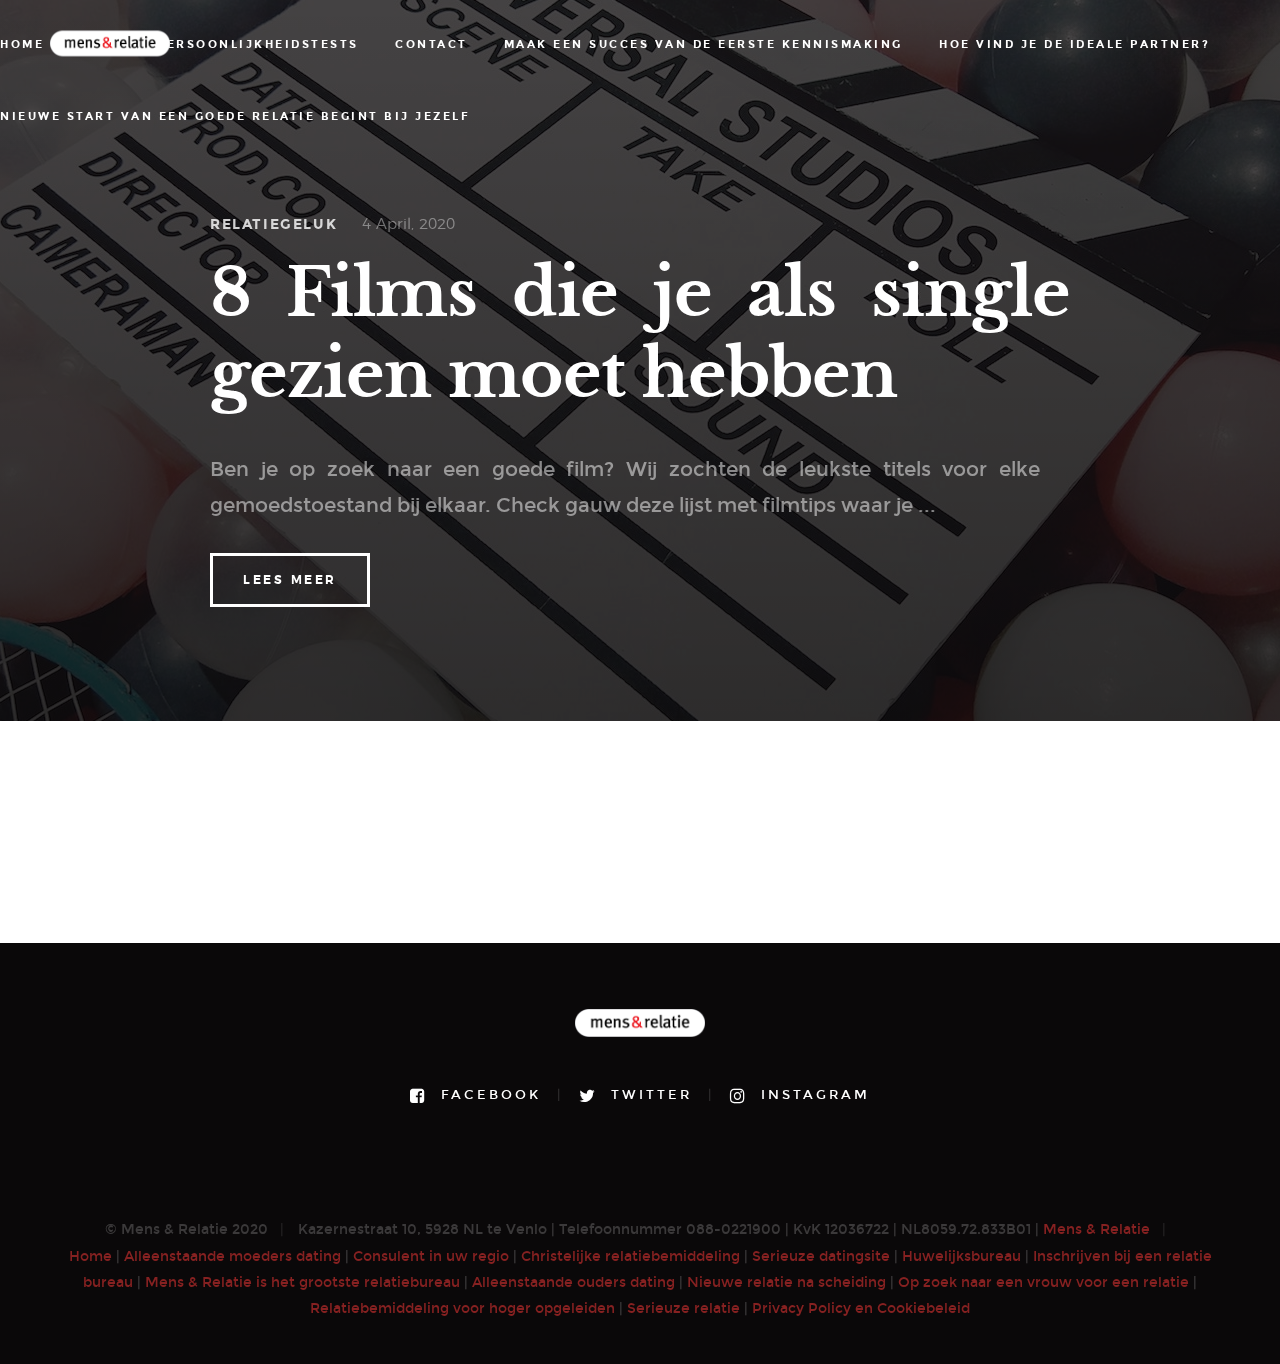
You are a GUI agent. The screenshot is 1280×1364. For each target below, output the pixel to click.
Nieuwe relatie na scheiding (786, 1282)
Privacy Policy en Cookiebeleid (861, 1308)
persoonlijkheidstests (258, 44)
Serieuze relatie (683, 1308)
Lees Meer (290, 580)
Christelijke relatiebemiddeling (630, 1256)
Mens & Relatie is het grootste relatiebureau (302, 1282)
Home (90, 1256)
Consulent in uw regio (431, 1256)
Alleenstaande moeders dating (232, 1256)
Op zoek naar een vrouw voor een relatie (1043, 1282)
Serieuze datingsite (821, 1256)
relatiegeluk (273, 224)
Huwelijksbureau (961, 1256)
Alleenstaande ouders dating (573, 1282)
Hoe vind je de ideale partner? (1074, 44)
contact (431, 44)
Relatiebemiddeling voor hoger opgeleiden (462, 1308)
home (22, 44)
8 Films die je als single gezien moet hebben (640, 333)
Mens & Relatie (1096, 1229)
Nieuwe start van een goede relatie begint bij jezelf (235, 116)
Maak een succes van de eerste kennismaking (703, 44)
